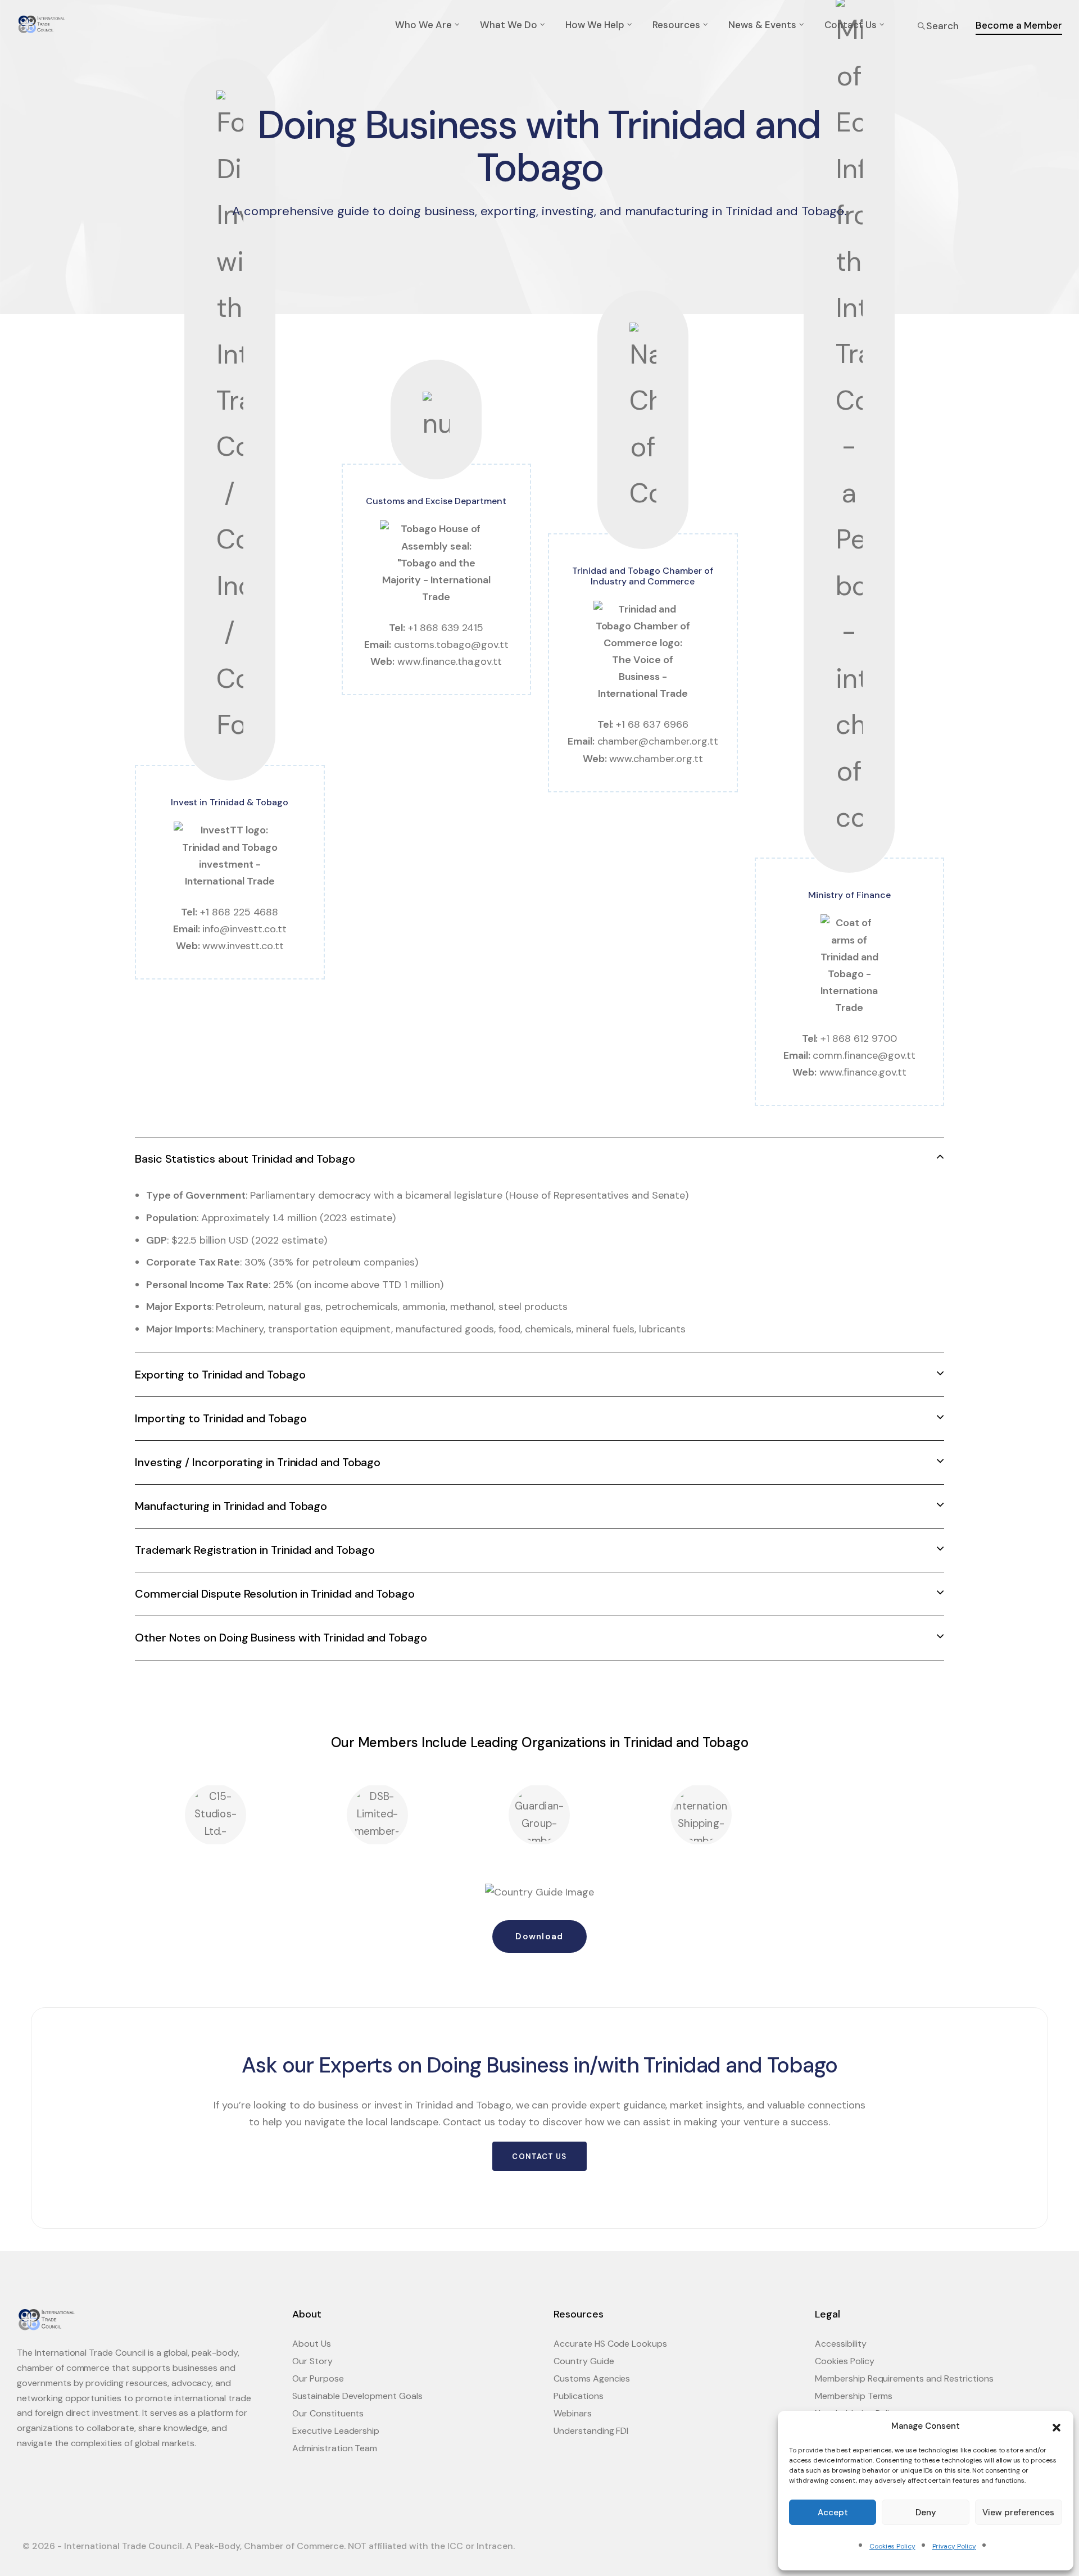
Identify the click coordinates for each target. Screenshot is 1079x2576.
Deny (926, 2512)
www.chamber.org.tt (656, 759)
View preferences (1018, 2512)
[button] (1057, 2427)
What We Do (509, 25)
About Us (312, 2344)
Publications (579, 2396)
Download (539, 1936)
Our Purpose (318, 2378)
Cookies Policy (892, 2546)
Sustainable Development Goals (357, 2396)
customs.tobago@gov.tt (451, 645)
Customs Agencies (592, 2378)
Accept (833, 2512)
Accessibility (841, 2344)
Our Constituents (328, 2413)
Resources (676, 25)
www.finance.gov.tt (863, 1072)
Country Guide (584, 2361)
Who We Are (423, 25)
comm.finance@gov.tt (864, 1055)
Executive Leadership (336, 2431)
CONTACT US (539, 2157)
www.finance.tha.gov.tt (450, 661)
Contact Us (851, 25)
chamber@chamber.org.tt (658, 741)
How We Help (595, 25)
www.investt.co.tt (243, 946)
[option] (216, 1815)
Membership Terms (854, 2396)
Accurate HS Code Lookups (610, 2344)
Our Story (312, 2361)
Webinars (573, 2413)
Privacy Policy (954, 2546)
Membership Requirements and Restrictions (904, 2378)
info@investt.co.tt (244, 929)
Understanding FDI (591, 2431)
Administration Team (335, 2448)
